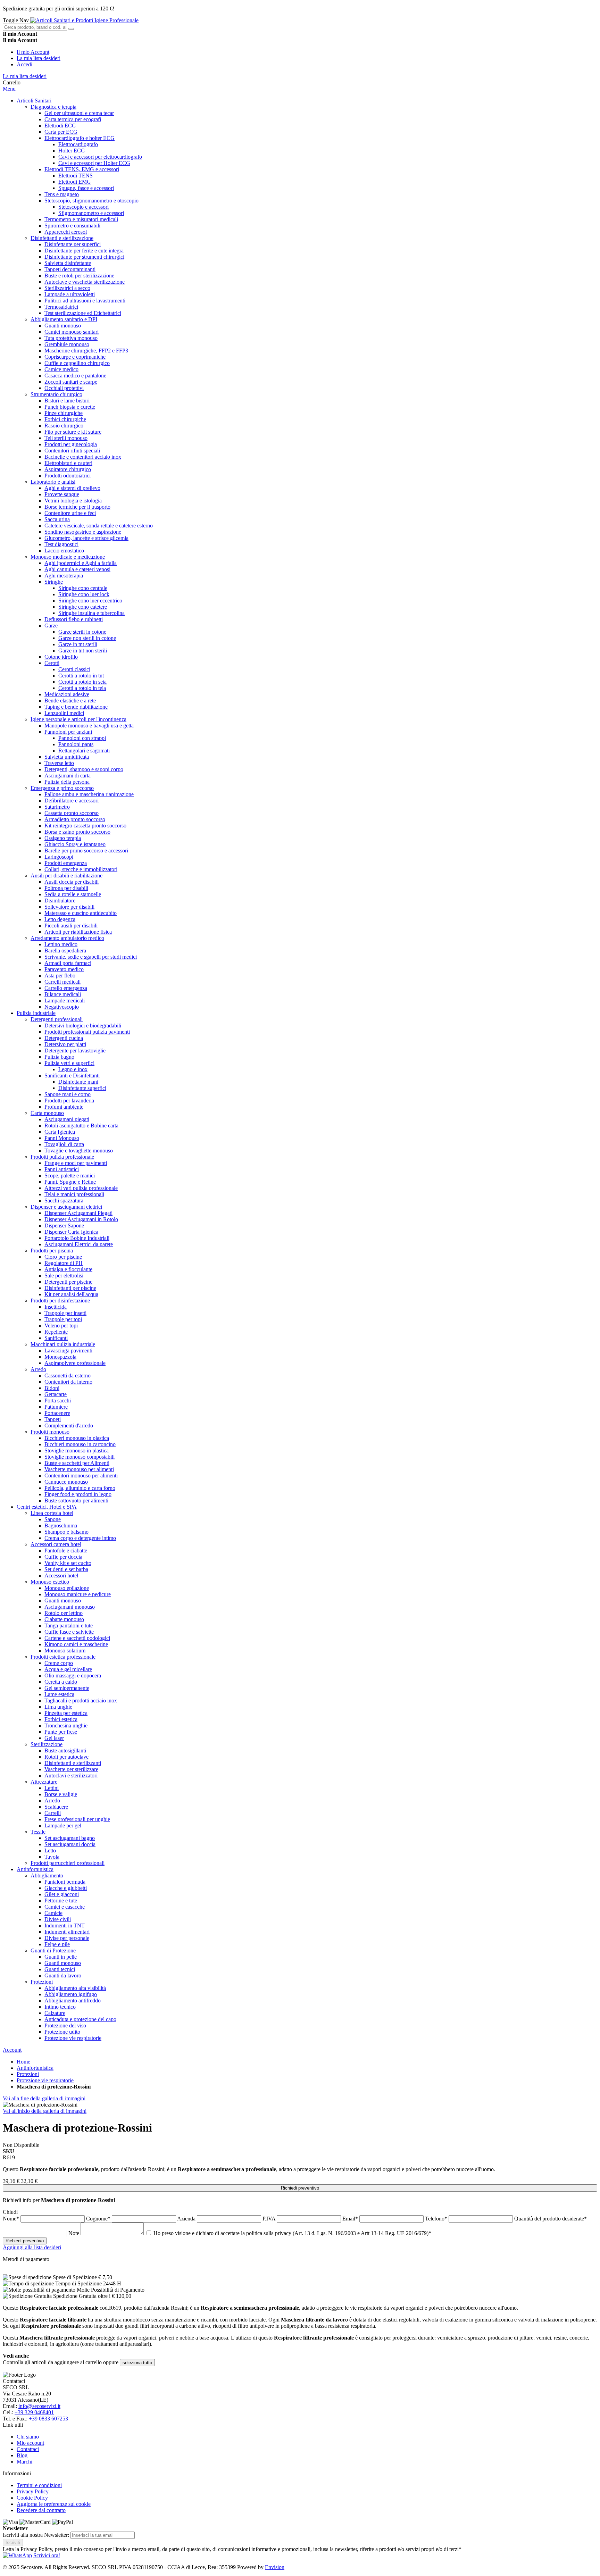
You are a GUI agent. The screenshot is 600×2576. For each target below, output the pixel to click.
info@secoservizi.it (39, 2406)
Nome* (12, 2219)
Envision (275, 2567)
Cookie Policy (32, 2498)
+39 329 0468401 (34, 2412)
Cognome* (99, 2219)
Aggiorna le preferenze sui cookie (54, 2504)
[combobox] (35, 27)
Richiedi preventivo (300, 2188)
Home (23, 2062)
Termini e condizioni (39, 2485)
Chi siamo (28, 2437)
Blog (22, 2455)
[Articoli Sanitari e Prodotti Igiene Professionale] (84, 20)
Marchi (24, 2462)
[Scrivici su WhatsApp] (17, 2555)
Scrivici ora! (47, 2555)
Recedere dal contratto (41, 2510)
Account (12, 2050)
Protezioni (28, 2074)
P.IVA (270, 2219)
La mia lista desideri (39, 58)
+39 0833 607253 (48, 2419)
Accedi (24, 64)
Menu (9, 89)
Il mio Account (33, 52)
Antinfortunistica (35, 2068)
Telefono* (437, 2219)
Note (74, 2233)
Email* (351, 2219)
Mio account (30, 2443)
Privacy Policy (33, 2491)
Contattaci (28, 2449)
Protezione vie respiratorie (45, 2080)
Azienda (187, 2219)
